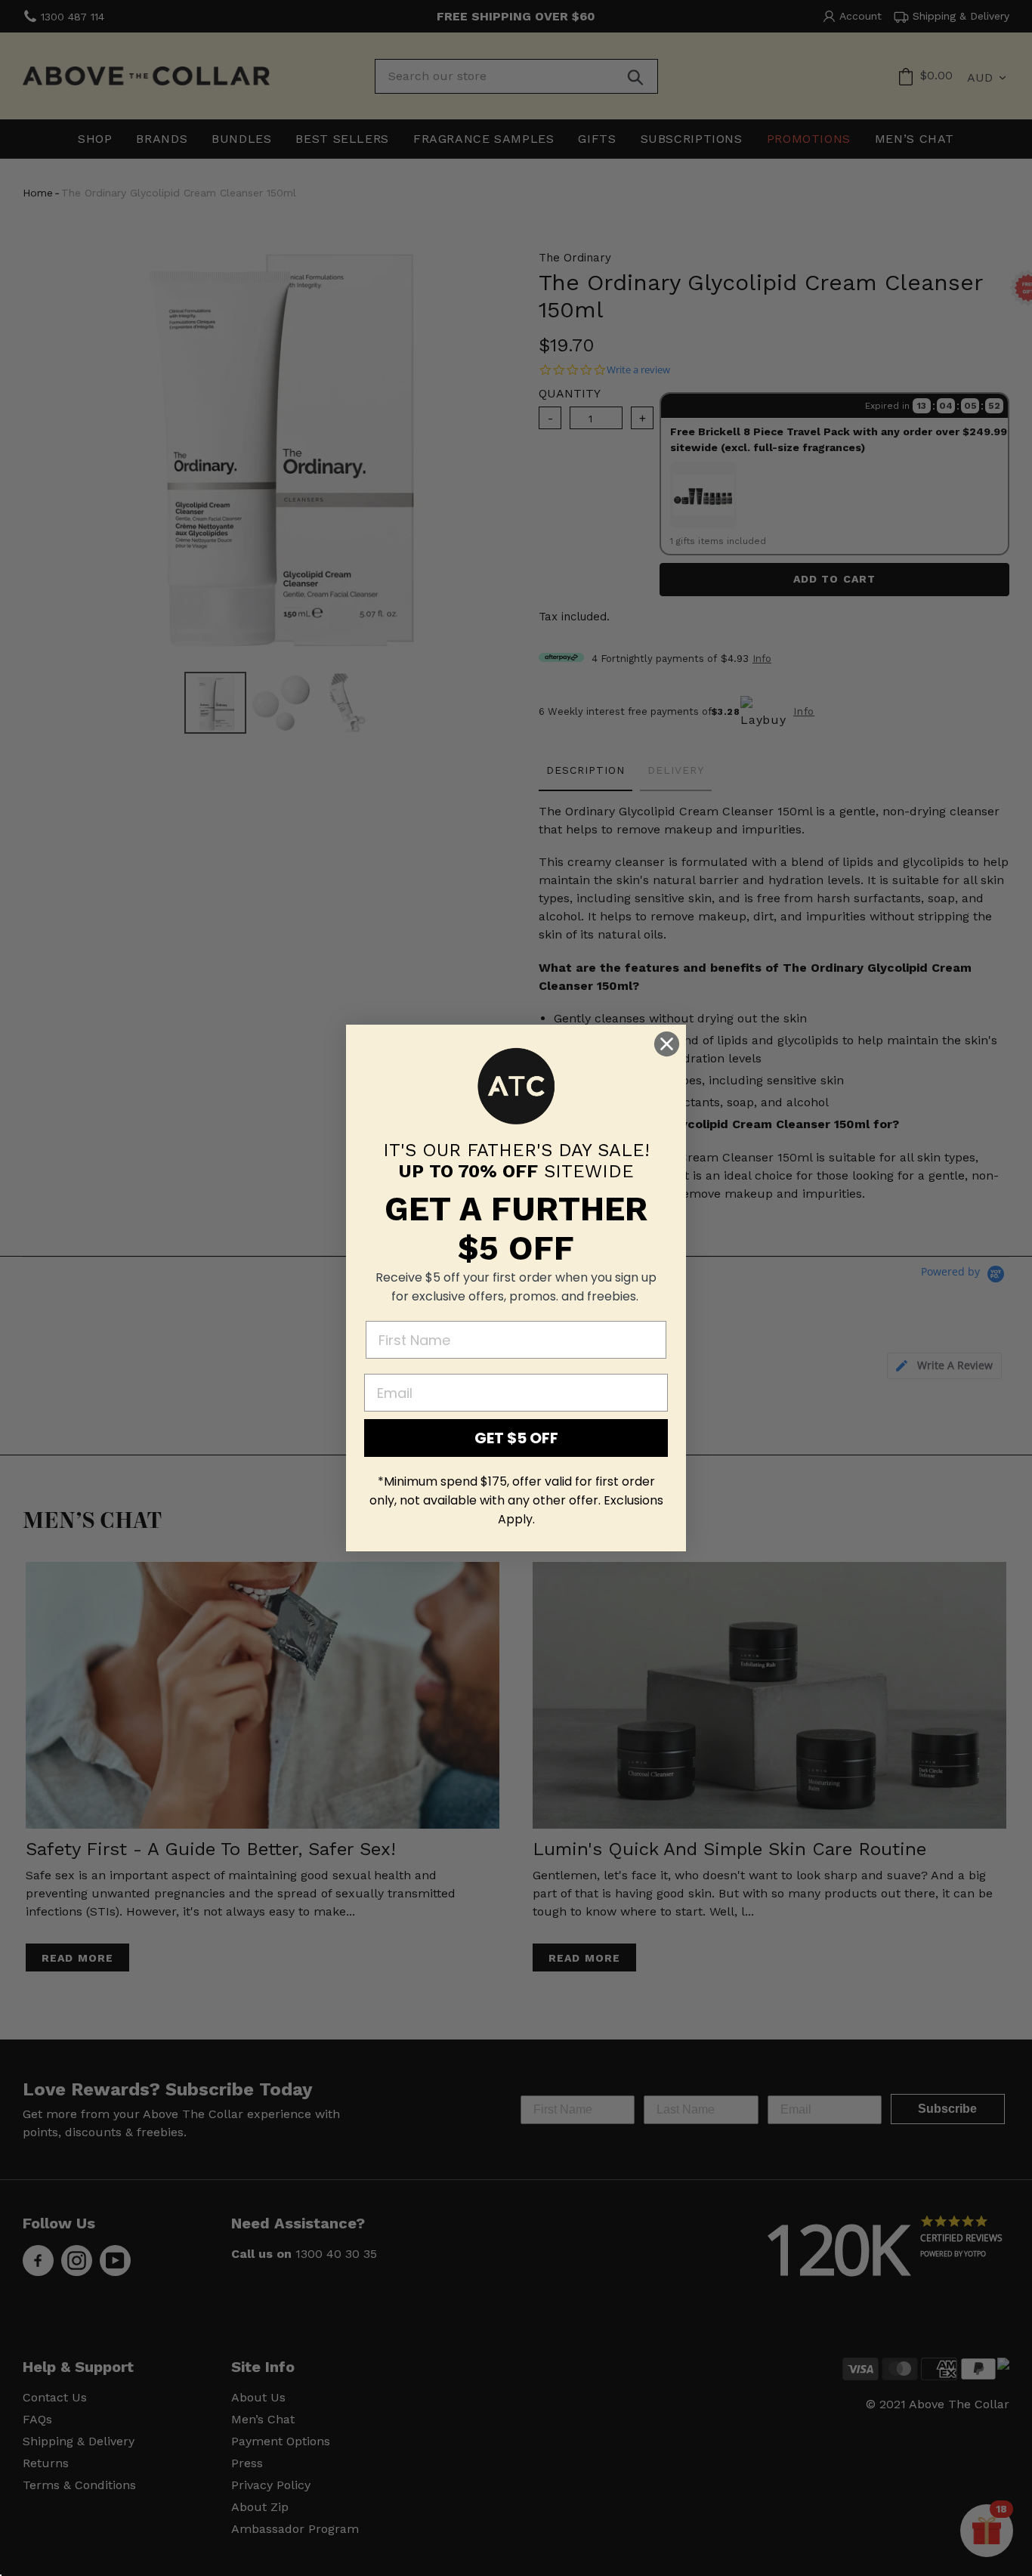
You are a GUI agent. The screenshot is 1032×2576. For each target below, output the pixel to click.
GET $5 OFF (516, 1438)
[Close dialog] (667, 1044)
